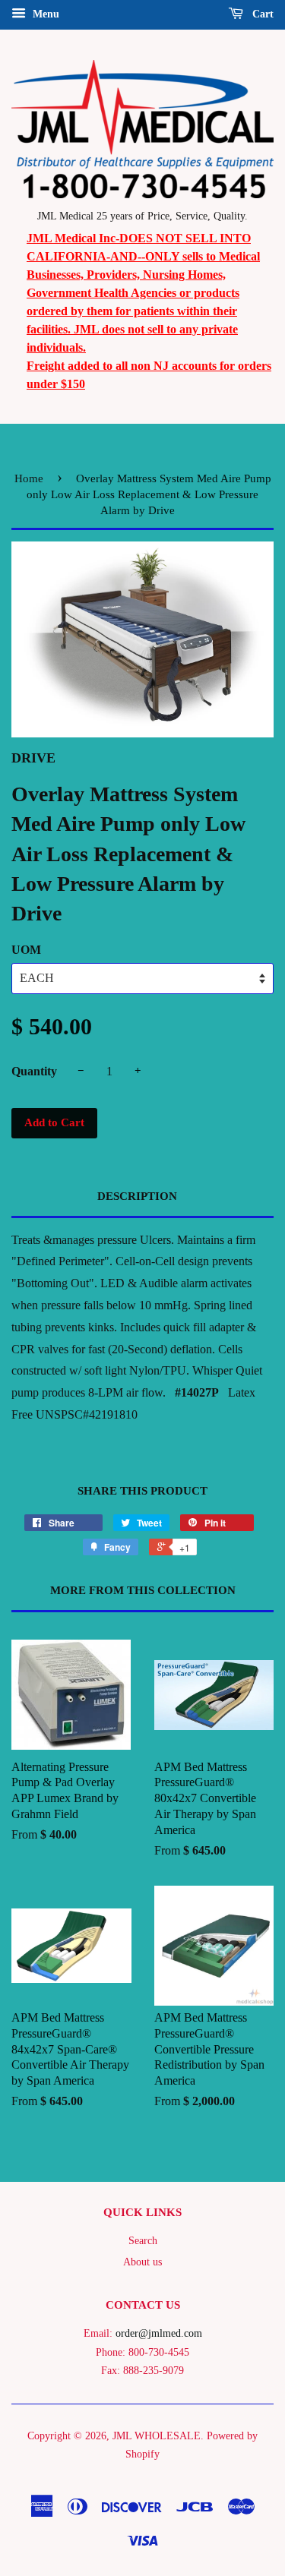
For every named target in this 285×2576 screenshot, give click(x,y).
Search (143, 2241)
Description (137, 1196)
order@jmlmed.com (159, 2333)
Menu (44, 14)
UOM (26, 950)
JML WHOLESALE (157, 2436)
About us (142, 2262)
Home (29, 478)
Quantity (34, 1071)
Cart (261, 14)
